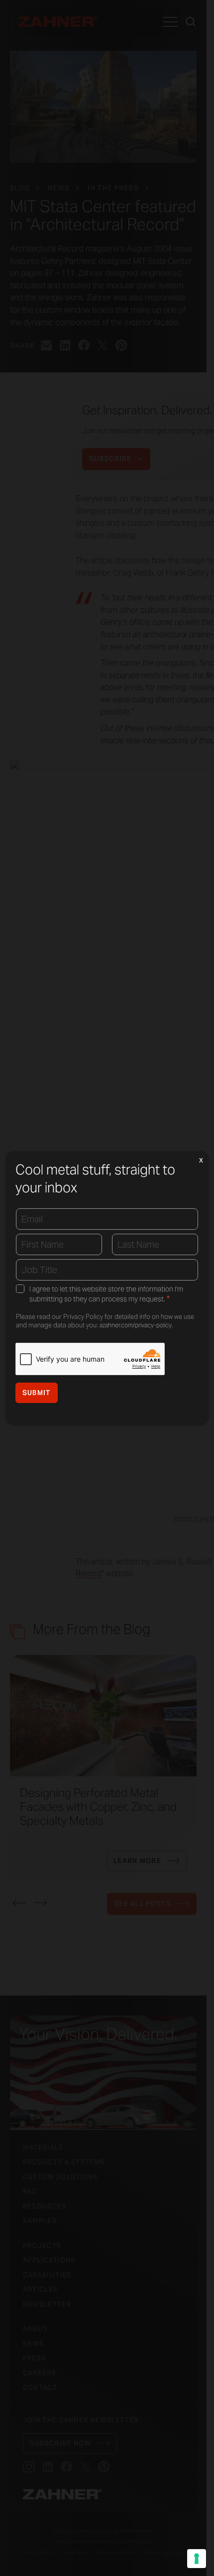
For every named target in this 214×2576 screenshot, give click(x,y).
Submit (37, 1393)
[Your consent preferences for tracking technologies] (197, 2559)
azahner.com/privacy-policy (136, 1325)
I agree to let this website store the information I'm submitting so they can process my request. (106, 1294)
